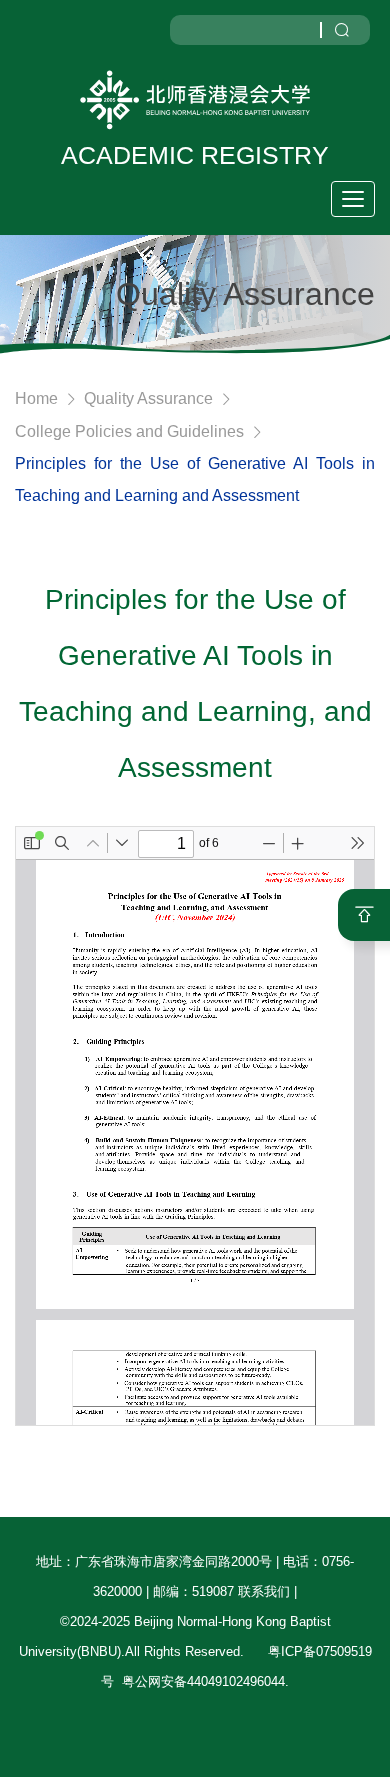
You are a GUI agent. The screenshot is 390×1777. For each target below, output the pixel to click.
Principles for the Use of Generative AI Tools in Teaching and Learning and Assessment (195, 479)
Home (36, 398)
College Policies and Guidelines (129, 431)
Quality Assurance (148, 398)
